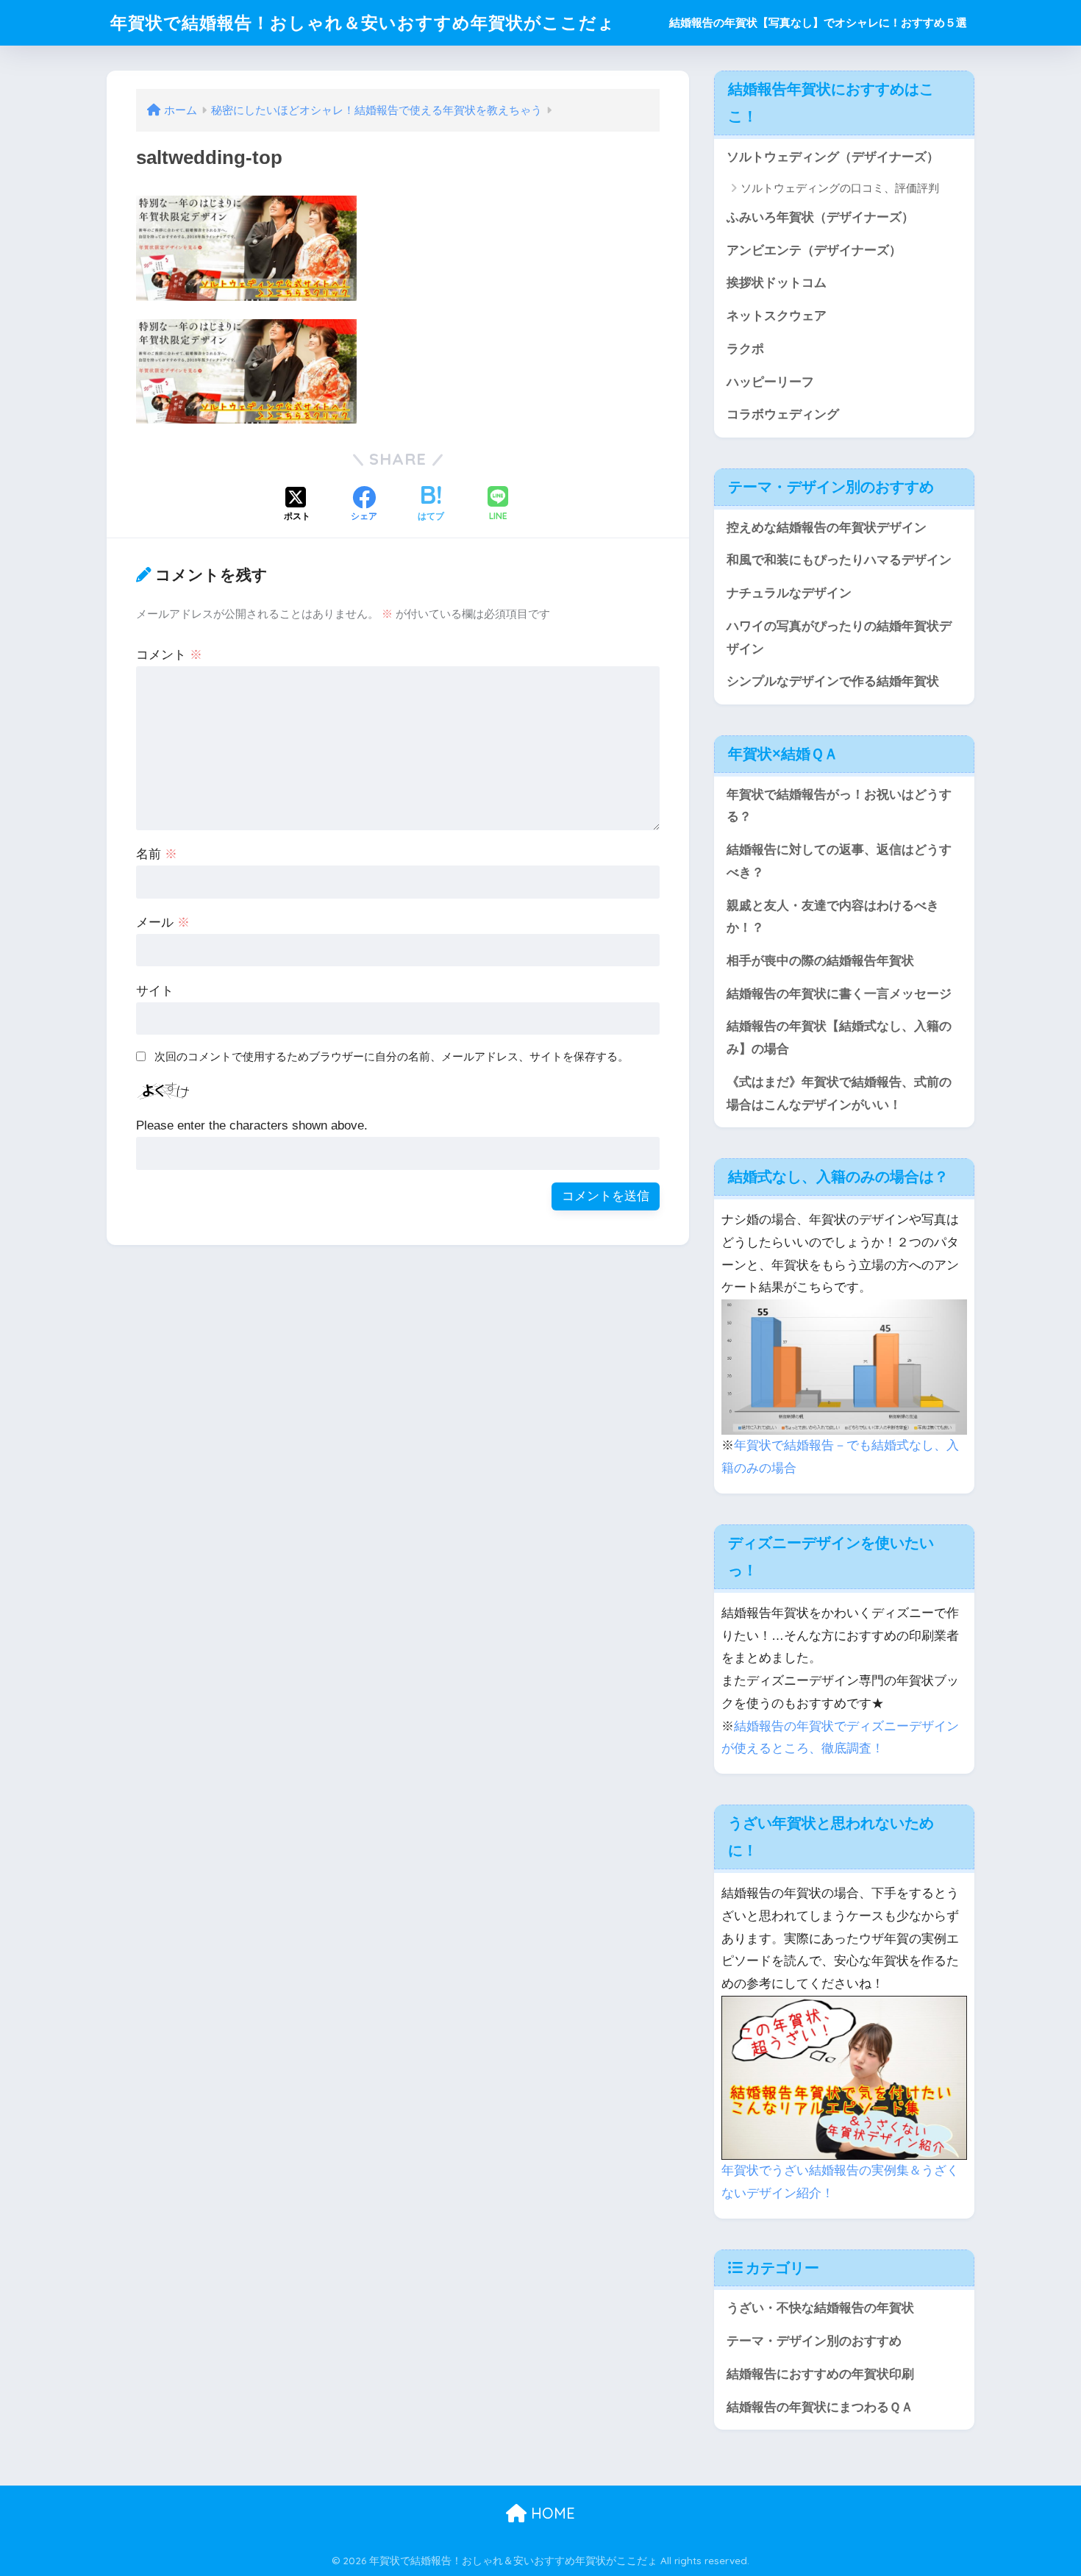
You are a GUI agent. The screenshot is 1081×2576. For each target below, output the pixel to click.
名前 (157, 854)
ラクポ (745, 349)
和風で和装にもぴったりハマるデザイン (839, 560)
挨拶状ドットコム (777, 283)
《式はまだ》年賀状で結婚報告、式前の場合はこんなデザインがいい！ (839, 1093)
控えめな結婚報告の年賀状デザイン (827, 528)
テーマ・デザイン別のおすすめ (814, 2341)
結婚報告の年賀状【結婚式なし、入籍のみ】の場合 (839, 1038)
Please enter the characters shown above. (252, 1125)
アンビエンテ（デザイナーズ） (814, 250)
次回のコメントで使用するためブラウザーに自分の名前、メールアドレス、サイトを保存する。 (392, 1056)
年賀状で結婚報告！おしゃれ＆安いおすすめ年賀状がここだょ (363, 22)
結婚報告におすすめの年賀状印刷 (820, 2374)
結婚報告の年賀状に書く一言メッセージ (839, 994)
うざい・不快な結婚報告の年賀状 (820, 2308)
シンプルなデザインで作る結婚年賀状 (833, 681)
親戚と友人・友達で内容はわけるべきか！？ (833, 917)
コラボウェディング (783, 414)
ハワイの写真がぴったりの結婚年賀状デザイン (839, 638)
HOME (551, 2513)
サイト (155, 991)
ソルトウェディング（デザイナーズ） (833, 157)
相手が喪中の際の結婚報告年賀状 (820, 961)
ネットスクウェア (777, 316)
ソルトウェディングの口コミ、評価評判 (840, 188)
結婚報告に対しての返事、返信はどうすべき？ (839, 861)
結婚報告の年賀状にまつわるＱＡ (820, 2407)
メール (163, 923)
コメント (169, 655)
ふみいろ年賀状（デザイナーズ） (820, 217)
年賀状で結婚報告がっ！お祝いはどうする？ (839, 806)
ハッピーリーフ (770, 382)
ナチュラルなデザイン (789, 593)
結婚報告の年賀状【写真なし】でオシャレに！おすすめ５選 (818, 22)
